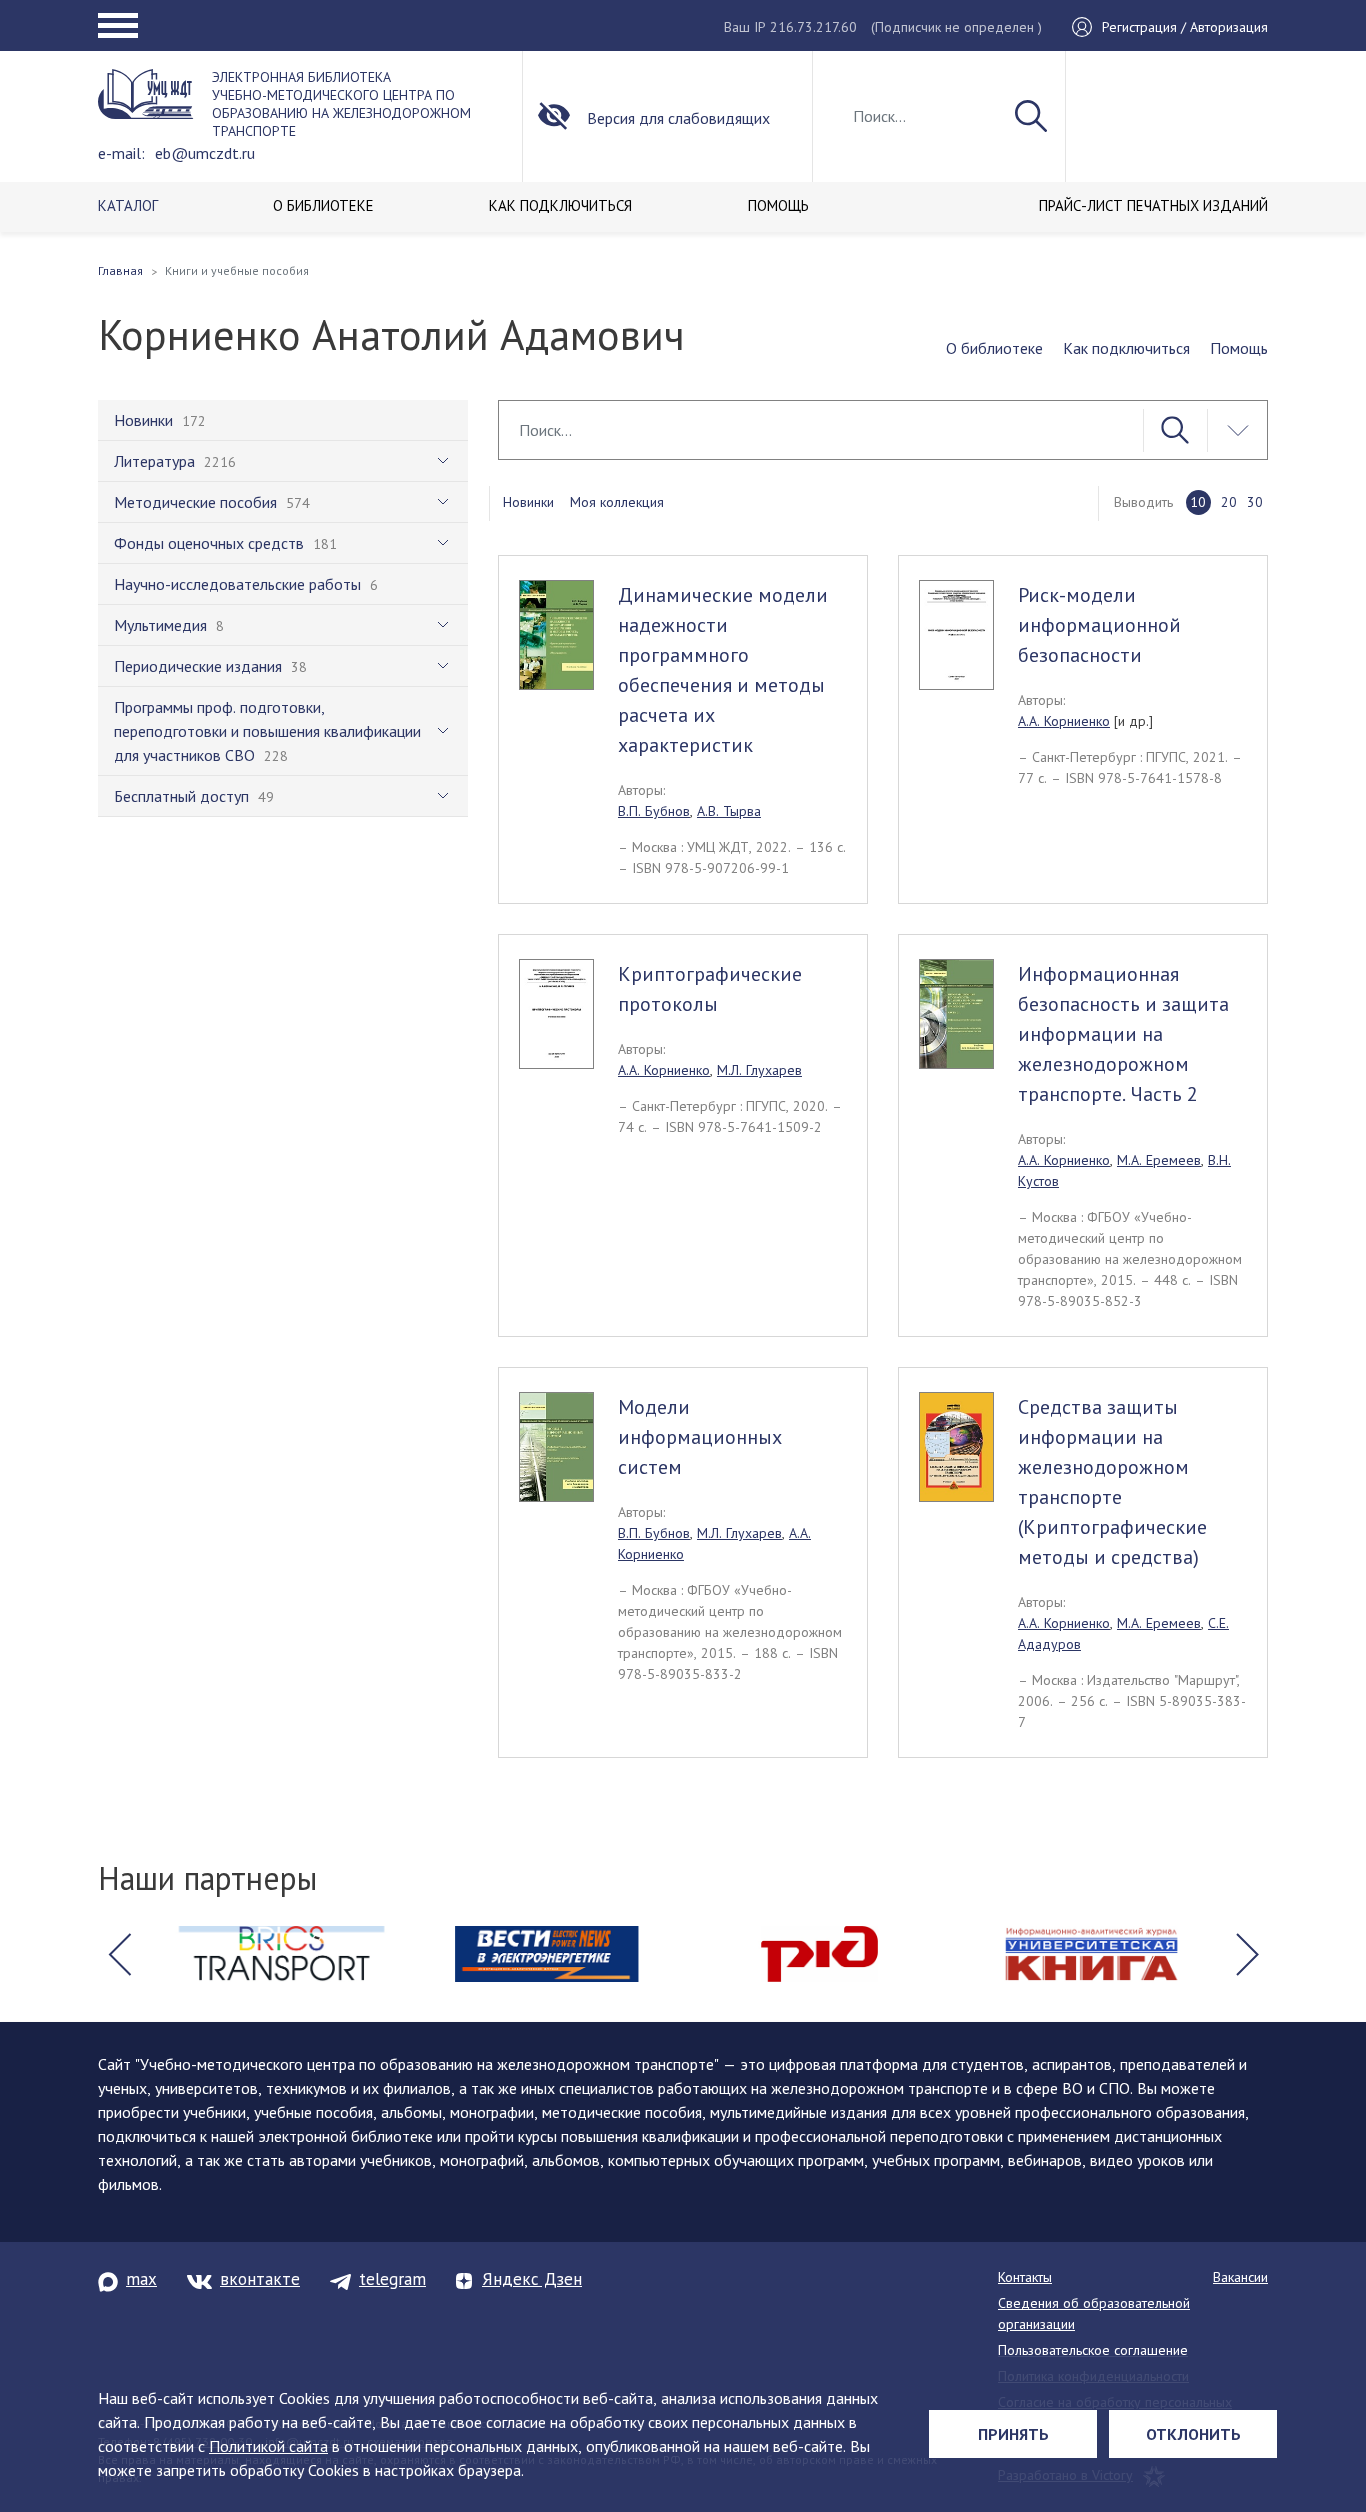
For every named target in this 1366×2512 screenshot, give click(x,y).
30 (1255, 502)
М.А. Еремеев (1159, 1160)
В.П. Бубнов (654, 811)
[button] (119, 1954)
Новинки (528, 502)
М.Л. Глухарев (759, 1070)
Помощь (1239, 348)
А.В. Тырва (729, 811)
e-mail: (121, 153)
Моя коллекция (617, 502)
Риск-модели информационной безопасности (1099, 625)
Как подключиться (1126, 348)
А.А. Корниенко (1064, 721)
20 (1229, 502)
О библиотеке (994, 348)
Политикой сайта (268, 2446)
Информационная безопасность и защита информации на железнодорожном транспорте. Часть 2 (1123, 1034)
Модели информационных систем (700, 1437)
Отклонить (1193, 2434)
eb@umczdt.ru (205, 153)
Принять (1013, 2434)
